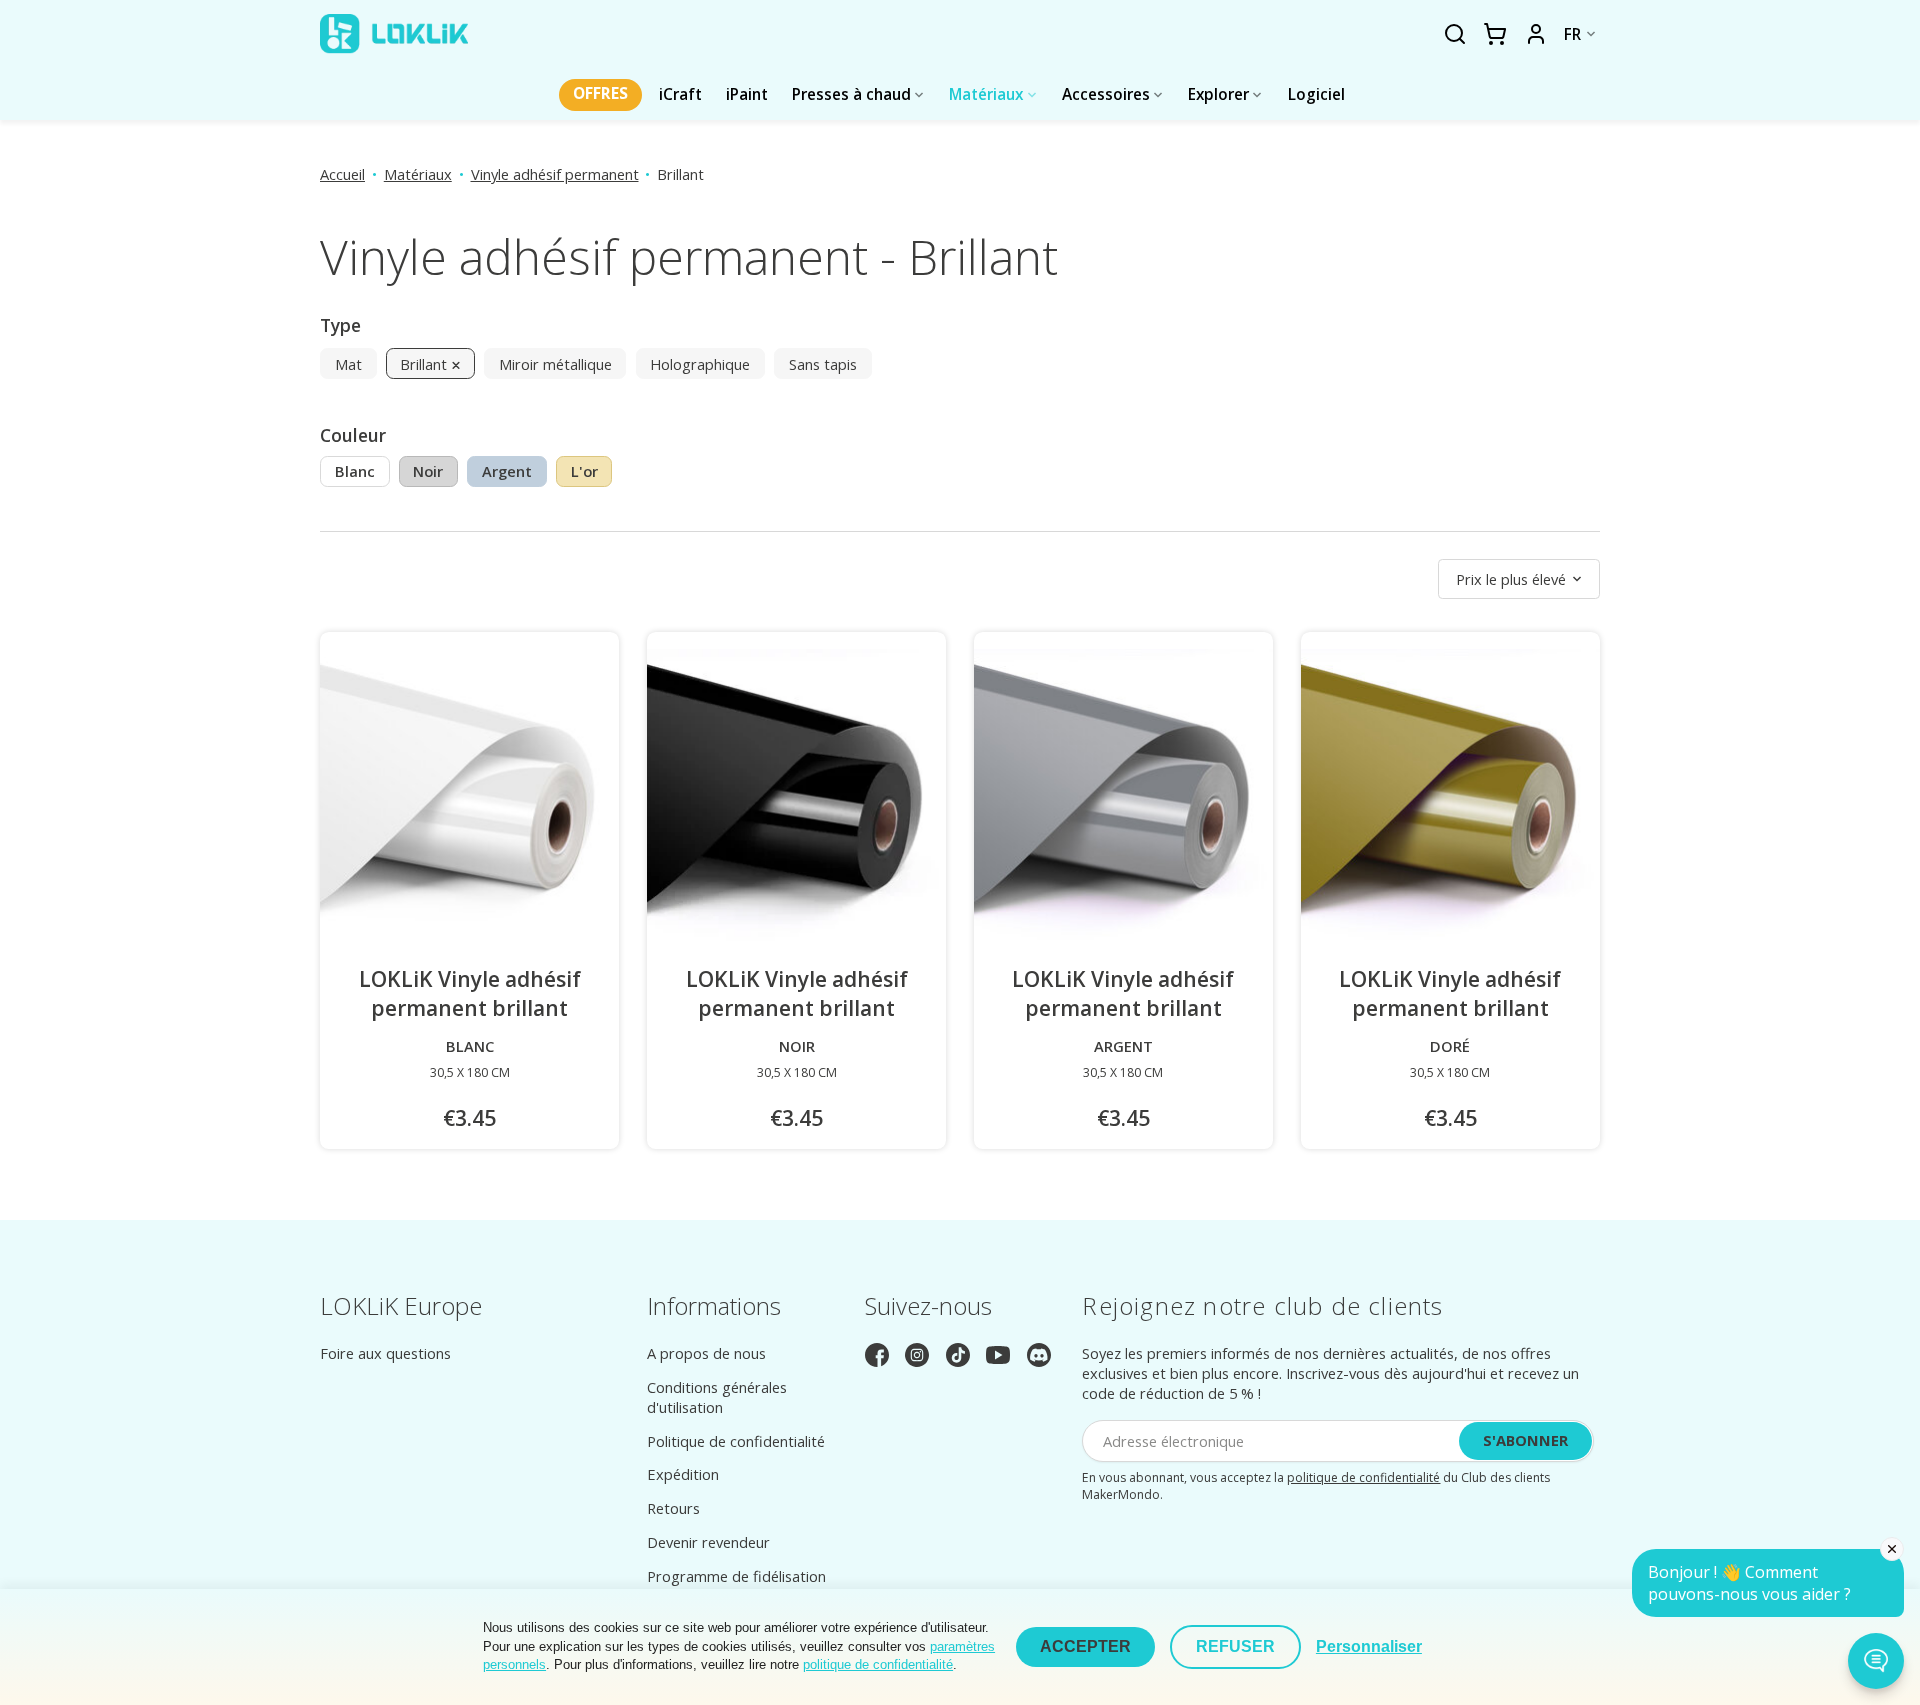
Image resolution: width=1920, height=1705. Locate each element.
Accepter (1085, 1646)
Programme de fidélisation (736, 1576)
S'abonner (1525, 1440)
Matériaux (418, 174)
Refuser (1235, 1646)
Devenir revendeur (708, 1542)
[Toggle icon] (1454, 35)
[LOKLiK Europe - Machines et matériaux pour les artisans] (394, 34)
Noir (428, 471)
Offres (600, 93)
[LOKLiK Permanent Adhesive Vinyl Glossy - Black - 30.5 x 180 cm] (796, 798)
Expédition (683, 1474)
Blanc (355, 471)
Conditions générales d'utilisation (717, 1397)
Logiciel (1316, 94)
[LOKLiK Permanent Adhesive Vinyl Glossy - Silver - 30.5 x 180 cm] (1123, 798)
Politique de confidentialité (736, 1441)
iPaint (747, 94)
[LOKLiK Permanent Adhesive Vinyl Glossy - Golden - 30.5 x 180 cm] (1450, 798)
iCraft (680, 94)
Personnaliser (1369, 1646)
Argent (507, 471)
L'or (584, 471)
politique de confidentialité (1363, 1477)
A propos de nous (706, 1353)
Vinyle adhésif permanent (555, 174)
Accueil (342, 174)
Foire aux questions (385, 1353)
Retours (673, 1508)
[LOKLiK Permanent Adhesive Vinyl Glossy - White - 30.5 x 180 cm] (469, 798)
